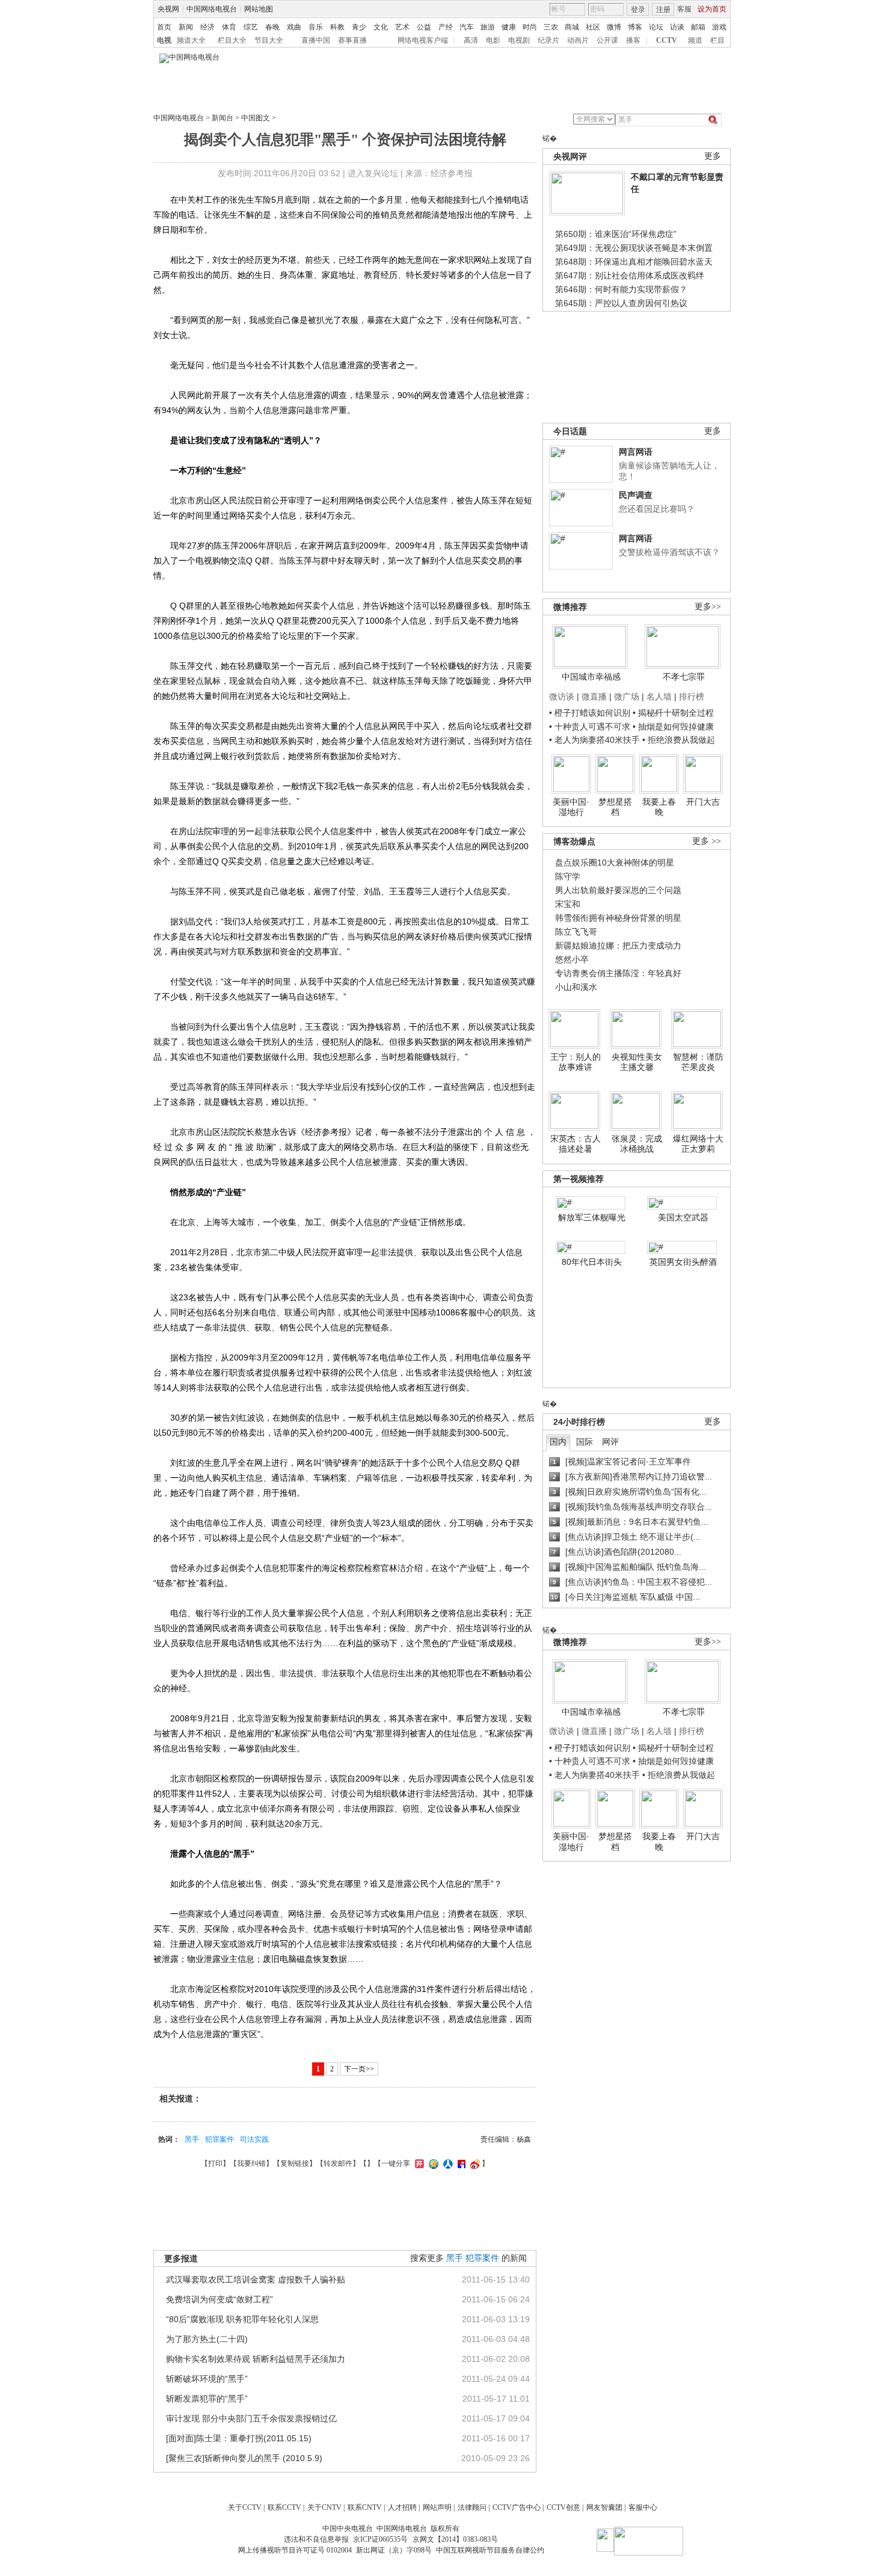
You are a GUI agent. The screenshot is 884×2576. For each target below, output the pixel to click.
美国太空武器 (683, 1217)
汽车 (467, 27)
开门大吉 (703, 802)
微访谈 (562, 696)
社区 (593, 27)
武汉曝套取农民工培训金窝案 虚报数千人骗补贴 (256, 2279)
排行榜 (692, 696)
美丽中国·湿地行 (571, 807)
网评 (610, 1442)
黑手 (192, 2139)
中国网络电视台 (212, 9)
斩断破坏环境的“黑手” (207, 2379)
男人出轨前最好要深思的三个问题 (618, 890)
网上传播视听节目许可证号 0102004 (295, 2550)
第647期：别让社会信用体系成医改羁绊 (630, 275)
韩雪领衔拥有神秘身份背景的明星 (618, 918)
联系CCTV (284, 2507)
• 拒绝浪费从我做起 (679, 740)
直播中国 (316, 40)
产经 (446, 27)
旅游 (488, 27)
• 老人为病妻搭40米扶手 (594, 740)
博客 (635, 27)
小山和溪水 (576, 987)
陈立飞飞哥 (576, 932)
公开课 (607, 40)
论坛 (656, 27)
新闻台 (223, 118)
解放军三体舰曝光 (592, 1217)
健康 (509, 27)
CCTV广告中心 (517, 2507)
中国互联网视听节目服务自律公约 (490, 2550)
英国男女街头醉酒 (683, 1262)
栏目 (717, 40)
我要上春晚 (659, 807)
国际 (585, 1442)
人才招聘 (402, 2507)
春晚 (272, 27)
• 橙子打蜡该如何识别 (590, 713)
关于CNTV (324, 2507)
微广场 (627, 696)
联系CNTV (365, 2507)
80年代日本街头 (592, 1262)
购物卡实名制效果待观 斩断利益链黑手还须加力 (256, 2359)
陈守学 (568, 876)
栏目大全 (232, 40)
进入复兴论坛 (373, 173)
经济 (207, 27)
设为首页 (712, 9)
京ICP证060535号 (380, 2539)
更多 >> (707, 841)
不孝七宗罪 (684, 677)
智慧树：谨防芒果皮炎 (698, 1062)
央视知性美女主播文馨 (637, 1062)
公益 (424, 27)
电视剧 (519, 40)
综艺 (251, 27)
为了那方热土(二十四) (207, 2339)
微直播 (594, 696)
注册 (663, 10)
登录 (638, 10)
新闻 (186, 27)
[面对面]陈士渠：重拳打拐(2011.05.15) (239, 2438)
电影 (493, 40)
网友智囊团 (604, 2507)
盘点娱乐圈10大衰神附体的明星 (615, 862)
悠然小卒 (572, 959)
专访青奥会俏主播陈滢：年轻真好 (618, 973)
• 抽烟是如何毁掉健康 (673, 727)
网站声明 (437, 2507)
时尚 (530, 27)
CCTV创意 (563, 2507)
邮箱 (698, 27)
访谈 (677, 27)
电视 (164, 40)
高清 (471, 40)
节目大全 (269, 40)
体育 (229, 27)
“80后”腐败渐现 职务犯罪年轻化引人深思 (242, 2319)
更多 (713, 156)
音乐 (316, 27)
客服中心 (643, 2507)
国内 (558, 1442)
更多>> (708, 607)
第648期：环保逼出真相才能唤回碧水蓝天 (634, 262)
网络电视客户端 (423, 40)
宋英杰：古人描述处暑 (576, 1144)
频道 (695, 40)
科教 (337, 27)
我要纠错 (251, 2163)
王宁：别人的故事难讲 (576, 1062)
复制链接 (295, 2163)
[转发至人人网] (447, 2163)
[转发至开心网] (418, 2163)
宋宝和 (568, 904)
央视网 (168, 9)
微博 (614, 27)
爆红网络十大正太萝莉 (698, 1144)
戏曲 (294, 27)
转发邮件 (338, 2163)
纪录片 (548, 40)
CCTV (667, 40)
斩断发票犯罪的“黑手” (207, 2399)
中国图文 (256, 118)
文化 (381, 27)
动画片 (578, 40)
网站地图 (259, 9)
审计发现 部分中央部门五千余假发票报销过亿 (251, 2418)
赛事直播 (352, 40)
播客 (633, 40)
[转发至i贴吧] (460, 2163)
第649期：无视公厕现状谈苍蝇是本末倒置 (634, 248)
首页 (164, 27)
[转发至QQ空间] (432, 2163)
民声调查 (636, 495)
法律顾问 (472, 2507)
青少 (359, 27)
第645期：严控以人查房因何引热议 (621, 303)
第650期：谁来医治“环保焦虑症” (616, 234)
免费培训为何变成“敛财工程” (219, 2299)
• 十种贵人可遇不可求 (591, 727)
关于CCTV (245, 2507)
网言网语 (636, 452)
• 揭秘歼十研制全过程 (673, 713)
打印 (215, 2163)
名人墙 (659, 696)
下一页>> (359, 2069)
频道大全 (191, 40)
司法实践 (254, 2139)
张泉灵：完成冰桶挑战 (637, 1144)
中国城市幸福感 (591, 677)
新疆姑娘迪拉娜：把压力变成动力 (618, 945)
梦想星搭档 (615, 807)
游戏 (719, 27)
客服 (684, 9)
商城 (572, 27)
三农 (551, 27)
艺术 (402, 27)
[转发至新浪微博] (474, 2163)
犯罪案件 (219, 2139)
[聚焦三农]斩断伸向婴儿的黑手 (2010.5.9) (244, 2458)
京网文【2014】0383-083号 (455, 2539)
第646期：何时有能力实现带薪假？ (621, 289)
